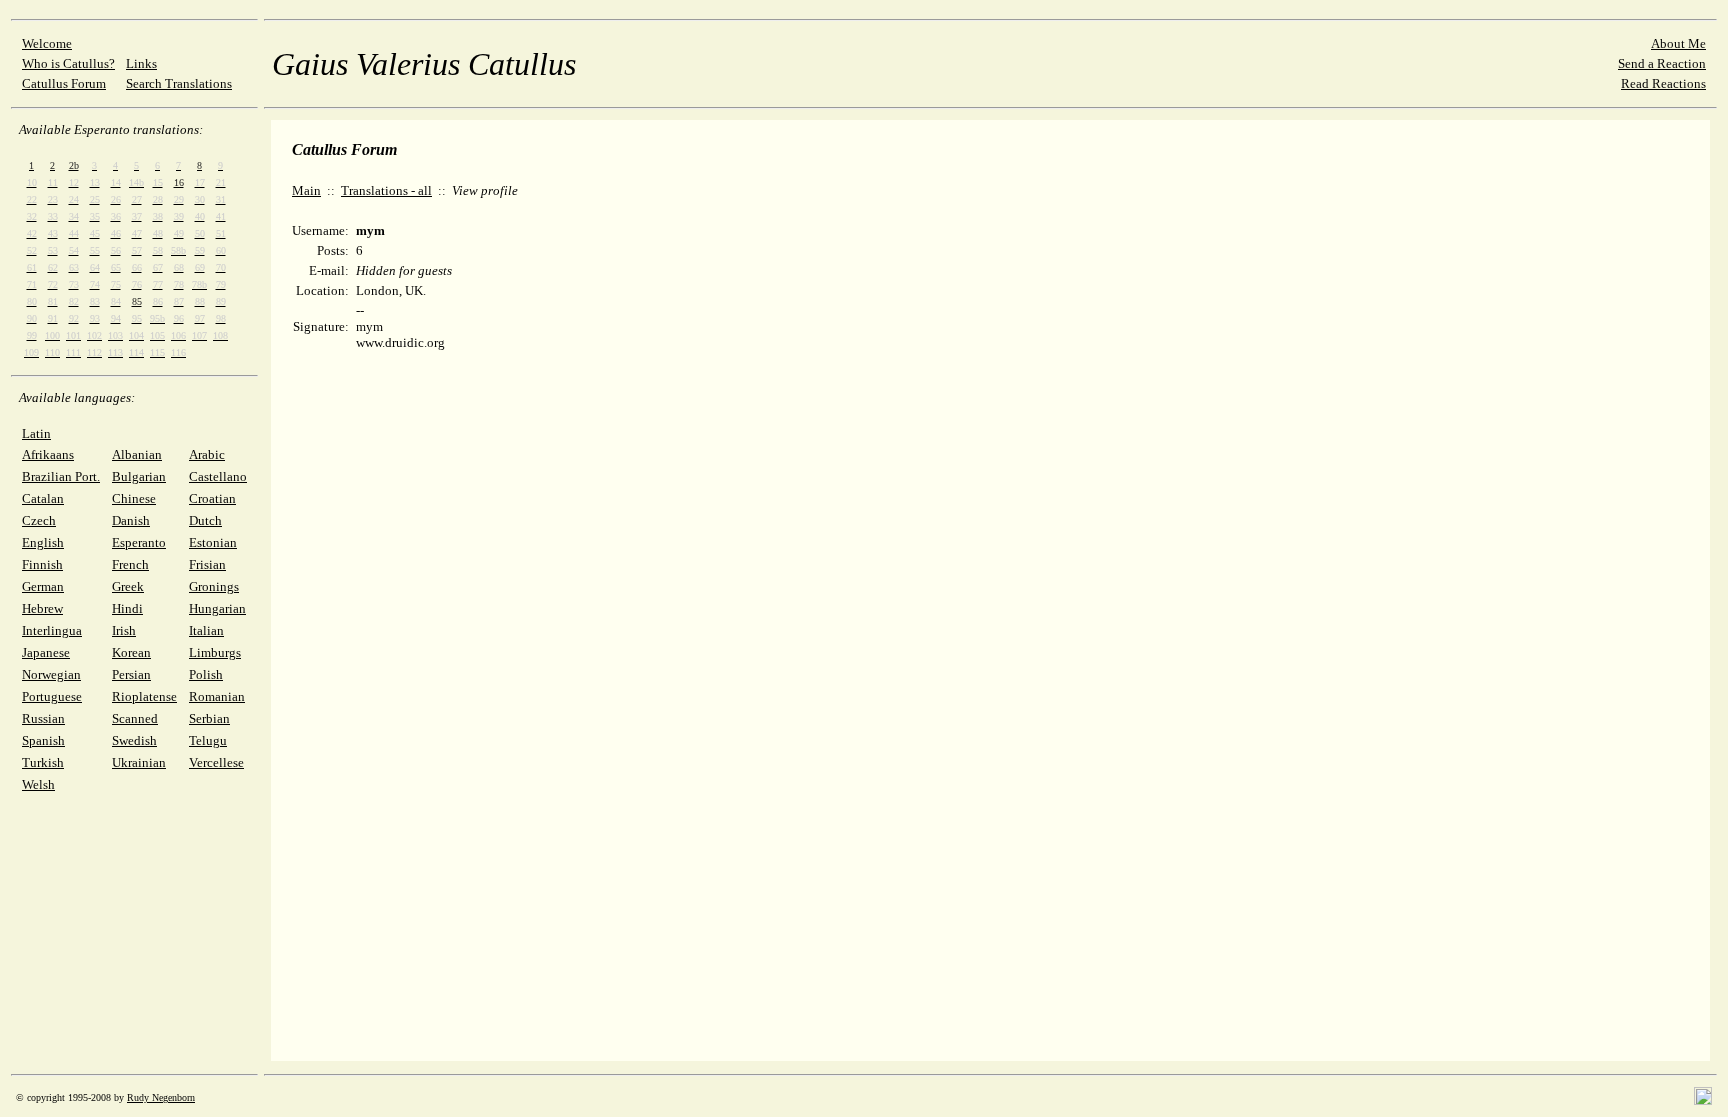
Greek (128, 586)
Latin (36, 433)
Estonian (213, 542)
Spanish (43, 740)
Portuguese (52, 696)
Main (306, 190)
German (43, 586)
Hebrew (42, 608)
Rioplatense (144, 696)
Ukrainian (139, 762)
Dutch (205, 520)
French (130, 564)
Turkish (43, 762)
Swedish (134, 740)
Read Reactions (1663, 83)
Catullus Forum (64, 83)
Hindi (127, 608)
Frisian (207, 564)
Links (141, 63)
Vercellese (216, 762)
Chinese (134, 498)
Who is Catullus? (68, 63)
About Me (1678, 43)
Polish (206, 674)
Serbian (209, 718)
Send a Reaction (1662, 63)
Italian (206, 630)
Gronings (214, 586)
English (43, 542)
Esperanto (139, 542)
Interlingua (52, 630)
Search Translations (179, 83)
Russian (43, 718)
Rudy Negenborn (161, 1097)
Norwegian (51, 674)
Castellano (218, 476)
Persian (131, 674)
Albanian (137, 454)
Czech (39, 520)
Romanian (217, 696)
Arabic (207, 454)
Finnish (42, 564)
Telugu (208, 740)
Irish (124, 630)
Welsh (38, 784)
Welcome (47, 43)
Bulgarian (139, 476)
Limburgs (215, 652)
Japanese (46, 652)
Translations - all (386, 190)
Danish (131, 520)
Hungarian (217, 608)
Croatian (212, 498)
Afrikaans (48, 454)
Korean (131, 652)
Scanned (135, 718)
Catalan (43, 498)
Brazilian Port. (61, 476)
